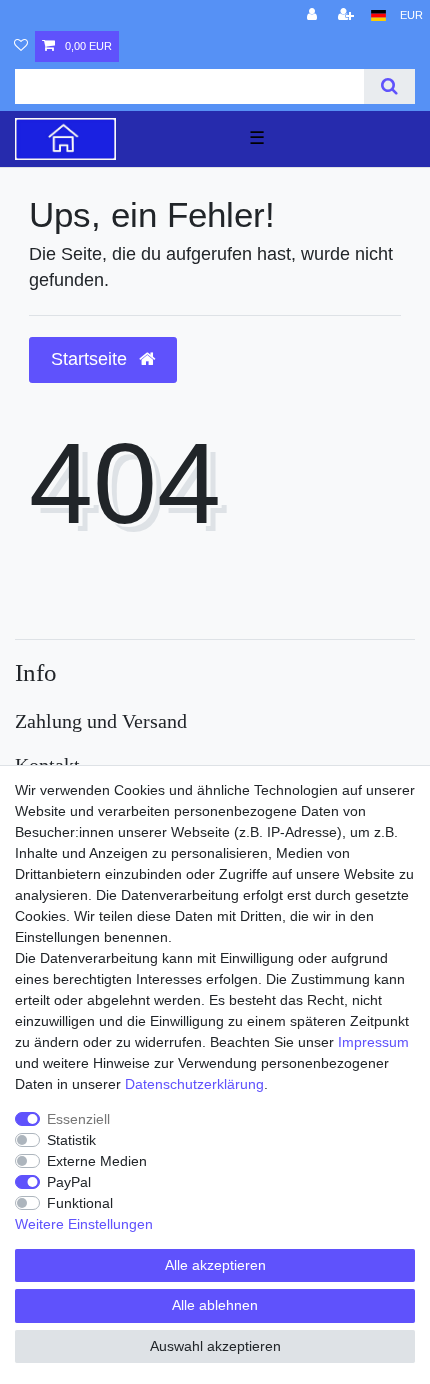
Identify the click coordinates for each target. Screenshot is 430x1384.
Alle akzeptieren (215, 1265)
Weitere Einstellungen (84, 1224)
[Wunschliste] (21, 46)
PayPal (69, 1182)
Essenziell (78, 1119)
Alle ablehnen (215, 1305)
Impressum (373, 1042)
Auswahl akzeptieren (215, 1346)
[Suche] (389, 86)
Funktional (80, 1203)
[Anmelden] (314, 15)
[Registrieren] (348, 15)
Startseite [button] (91, 359)
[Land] (378, 15)
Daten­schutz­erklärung (194, 1084)
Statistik (71, 1140)
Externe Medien (97, 1161)
